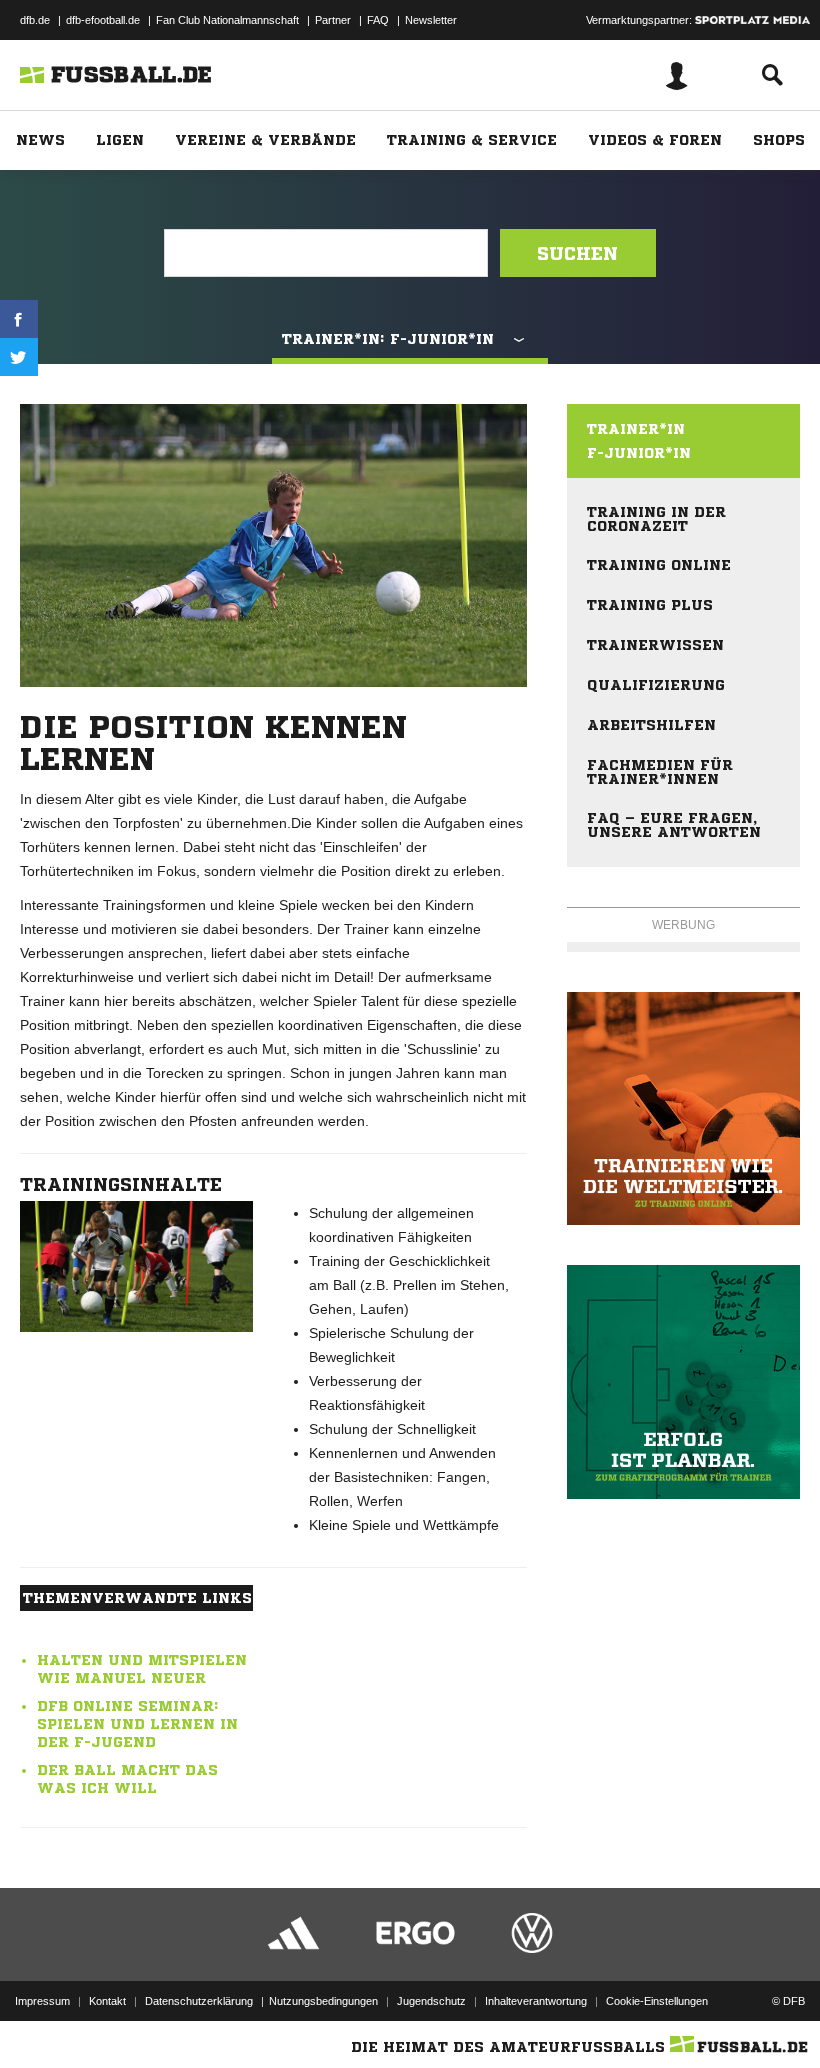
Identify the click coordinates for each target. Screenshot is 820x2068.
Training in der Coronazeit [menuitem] (656, 519)
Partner (333, 20)
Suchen (577, 253)
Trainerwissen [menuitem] (655, 645)
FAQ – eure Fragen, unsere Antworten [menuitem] (674, 825)
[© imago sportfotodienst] (136, 1266)
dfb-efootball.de (103, 20)
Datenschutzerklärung (199, 2001)
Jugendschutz (431, 2001)
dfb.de (35, 20)
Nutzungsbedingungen (323, 2001)
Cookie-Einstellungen (657, 2001)
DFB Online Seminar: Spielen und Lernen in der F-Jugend (137, 1724)
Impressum (42, 2001)
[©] (683, 1108)
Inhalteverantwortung (536, 2001)
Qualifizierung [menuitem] (656, 685)
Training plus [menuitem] (650, 605)
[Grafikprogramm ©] (683, 1381)
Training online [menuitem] (659, 565)
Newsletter (431, 20)
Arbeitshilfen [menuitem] (651, 725)
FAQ (378, 20)
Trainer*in (636, 429)
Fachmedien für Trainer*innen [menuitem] (660, 772)
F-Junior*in (639, 453)
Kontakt (107, 2001)
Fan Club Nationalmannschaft (227, 20)
